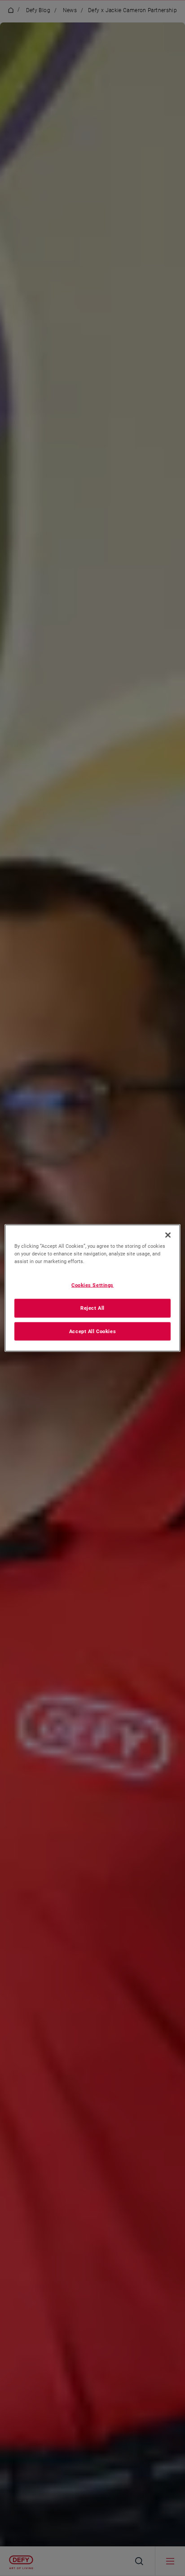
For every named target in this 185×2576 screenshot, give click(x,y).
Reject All (92, 1308)
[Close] (168, 1235)
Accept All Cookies (92, 1331)
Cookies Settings (92, 1285)
